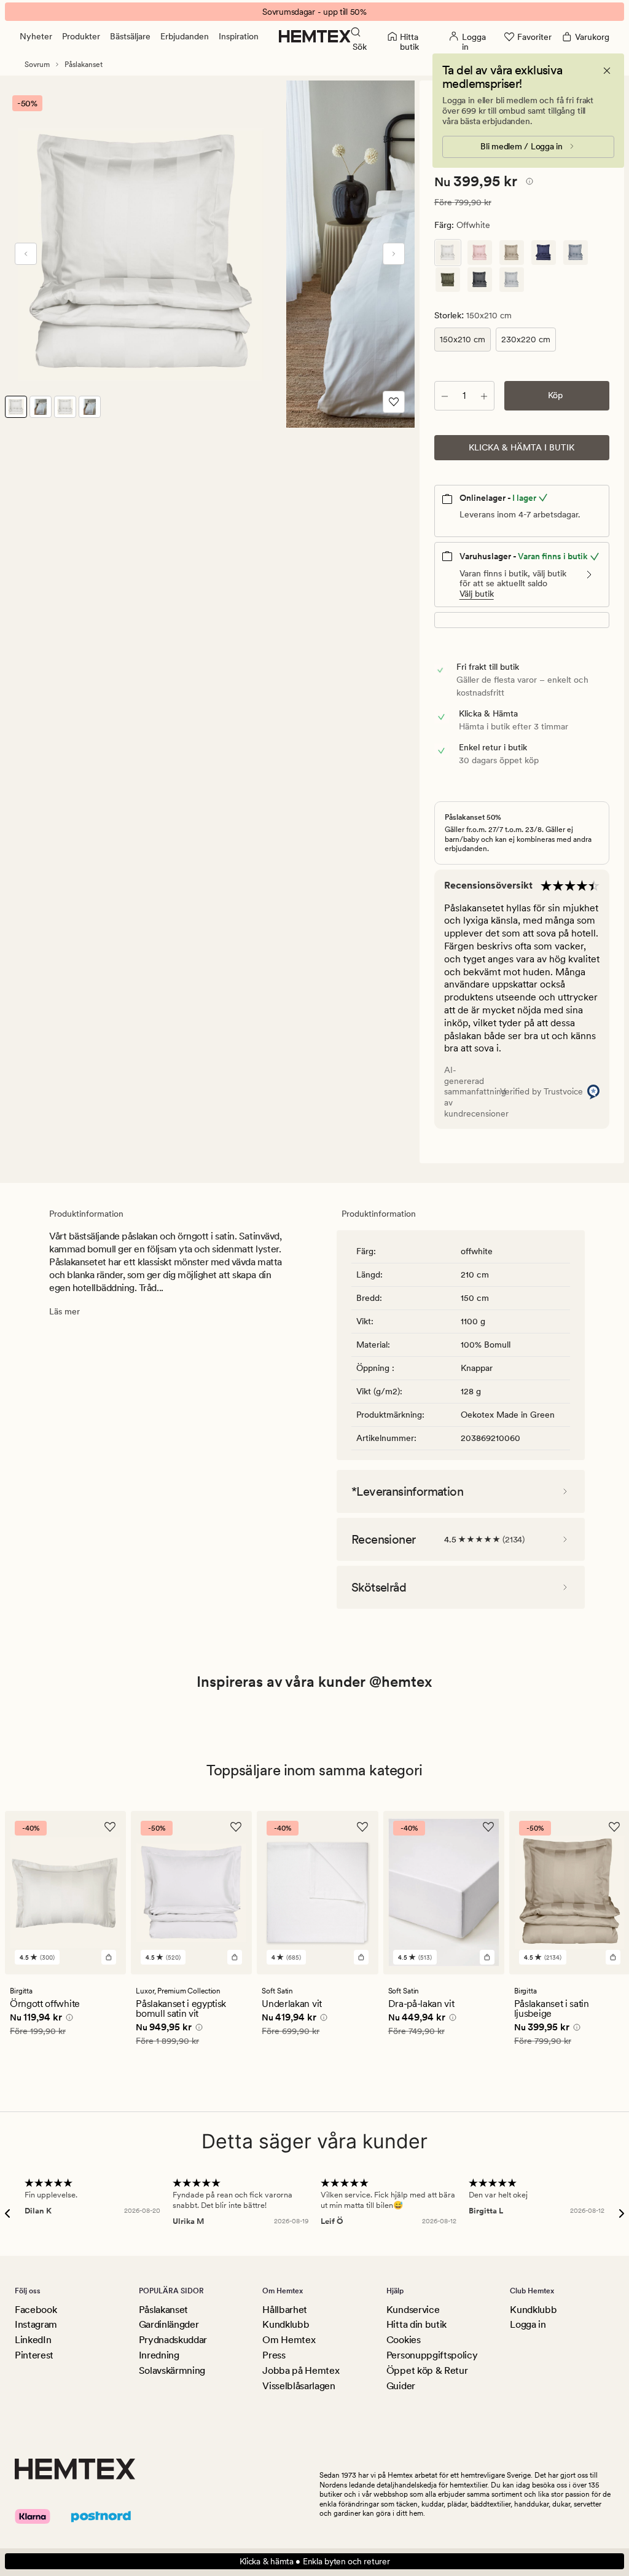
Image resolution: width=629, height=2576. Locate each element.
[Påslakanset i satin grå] (480, 280)
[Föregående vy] (26, 254)
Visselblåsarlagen (299, 2386)
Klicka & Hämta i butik (522, 447)
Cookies (404, 2340)
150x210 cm (463, 339)
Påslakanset (84, 65)
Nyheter (36, 36)
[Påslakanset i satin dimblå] (576, 253)
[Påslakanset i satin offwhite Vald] (448, 253)
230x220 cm (526, 339)
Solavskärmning (172, 2370)
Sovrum (37, 65)
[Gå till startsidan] (315, 36)
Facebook (36, 2310)
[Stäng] (607, 71)
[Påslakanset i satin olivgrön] (448, 280)
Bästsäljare (130, 36)
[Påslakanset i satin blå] (544, 253)
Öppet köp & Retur (427, 2370)
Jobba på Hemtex (301, 2370)
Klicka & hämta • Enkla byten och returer (315, 2561)
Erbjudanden (185, 36)
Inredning (159, 2355)
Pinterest (34, 2355)
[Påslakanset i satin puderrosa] (480, 253)
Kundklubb (286, 2324)
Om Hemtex (289, 2340)
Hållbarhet (285, 2310)
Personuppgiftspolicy (432, 2355)
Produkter (81, 36)
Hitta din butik (416, 2324)
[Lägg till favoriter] (394, 402)
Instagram (36, 2324)
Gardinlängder (169, 2324)
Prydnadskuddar (173, 2340)
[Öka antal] (484, 396)
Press (274, 2355)
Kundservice (413, 2310)
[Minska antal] (445, 396)
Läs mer (64, 1311)
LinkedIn (33, 2340)
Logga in (528, 2324)
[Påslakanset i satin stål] (512, 280)
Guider (401, 2386)
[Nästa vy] (394, 254)
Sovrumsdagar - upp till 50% (314, 12)
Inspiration (239, 36)
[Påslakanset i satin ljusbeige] (512, 253)
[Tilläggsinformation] (528, 183)
